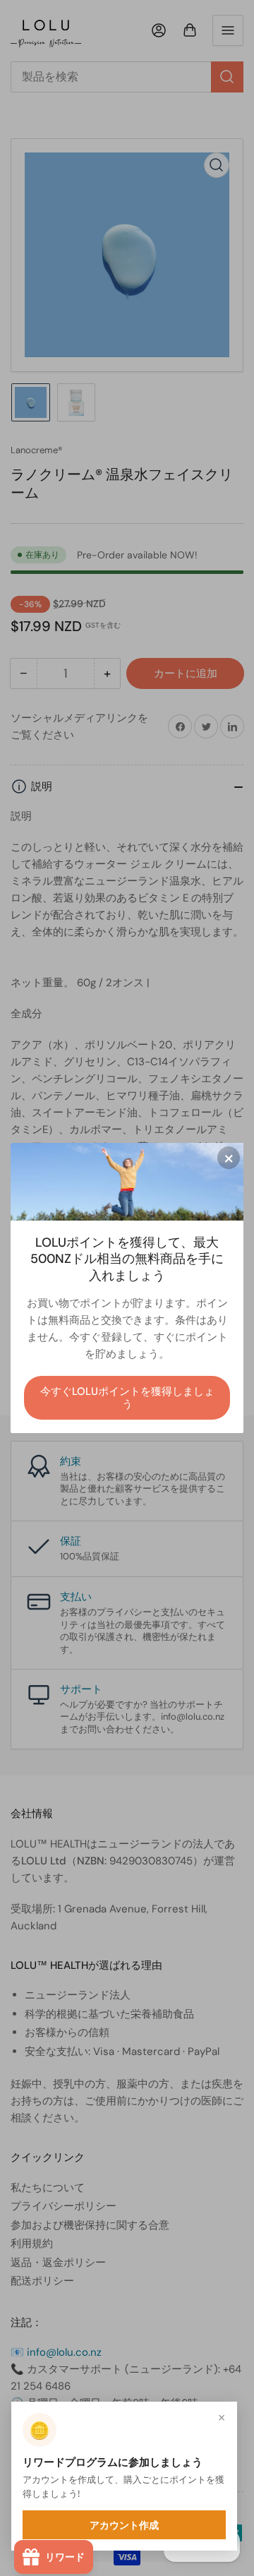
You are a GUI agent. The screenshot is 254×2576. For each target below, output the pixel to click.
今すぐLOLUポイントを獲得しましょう (127, 1398)
